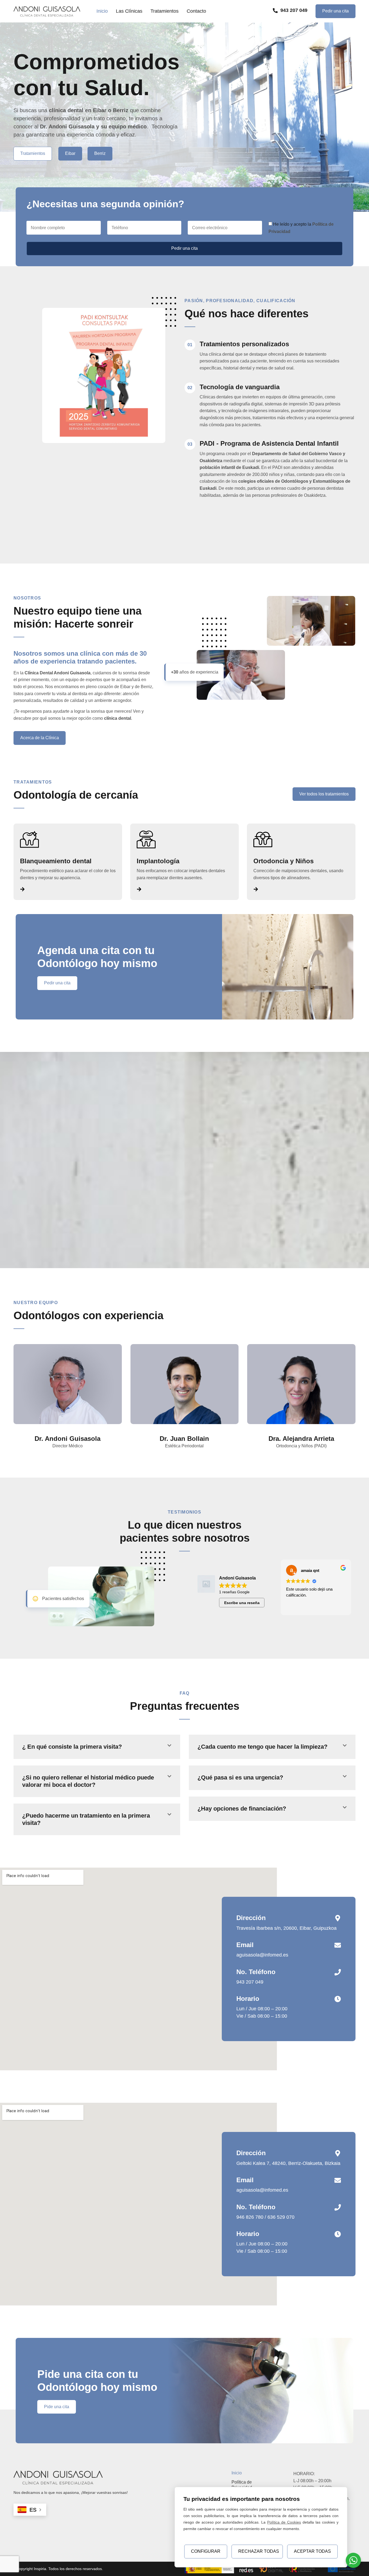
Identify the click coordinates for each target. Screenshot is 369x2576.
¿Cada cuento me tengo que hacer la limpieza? (262, 1747)
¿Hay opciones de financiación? (242, 1809)
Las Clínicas (129, 11)
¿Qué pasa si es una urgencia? (240, 1777)
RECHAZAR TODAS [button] (259, 2551)
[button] (97, 1747)
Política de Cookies (284, 2522)
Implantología (158, 861)
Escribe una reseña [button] (242, 1603)
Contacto (196, 11)
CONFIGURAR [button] (206, 2551)
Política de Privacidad (242, 2485)
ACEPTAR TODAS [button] (312, 2551)
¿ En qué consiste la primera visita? (72, 1747)
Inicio (102, 11)
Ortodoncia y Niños (284, 861)
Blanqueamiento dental (56, 861)
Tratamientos (165, 11)
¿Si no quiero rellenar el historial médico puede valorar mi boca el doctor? (88, 1781)
